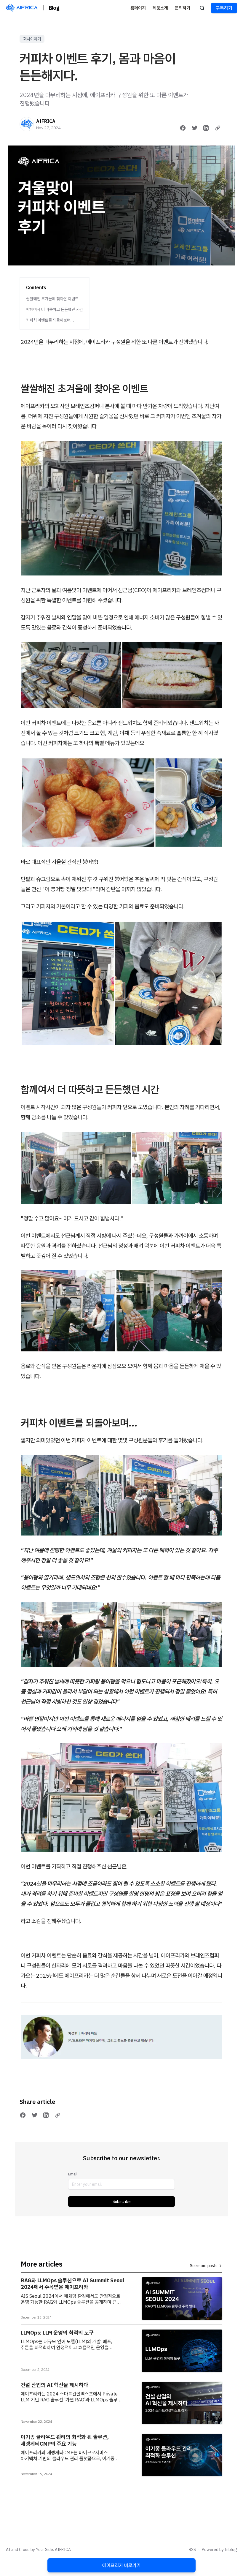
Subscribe (122, 2202)
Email (73, 2174)
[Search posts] (202, 8)
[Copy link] (218, 128)
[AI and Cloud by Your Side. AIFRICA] (22, 8)
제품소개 (160, 8)
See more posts (204, 2266)
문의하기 (183, 8)
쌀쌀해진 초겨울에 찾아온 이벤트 (52, 299)
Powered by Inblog (219, 2550)
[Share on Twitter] (195, 128)
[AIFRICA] (27, 124)
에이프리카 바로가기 (121, 2565)
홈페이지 (138, 8)
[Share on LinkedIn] (206, 128)
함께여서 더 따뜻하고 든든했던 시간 (55, 309)
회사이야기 (32, 39)
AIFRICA (46, 121)
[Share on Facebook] (183, 128)
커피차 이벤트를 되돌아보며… (50, 320)
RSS (192, 2550)
